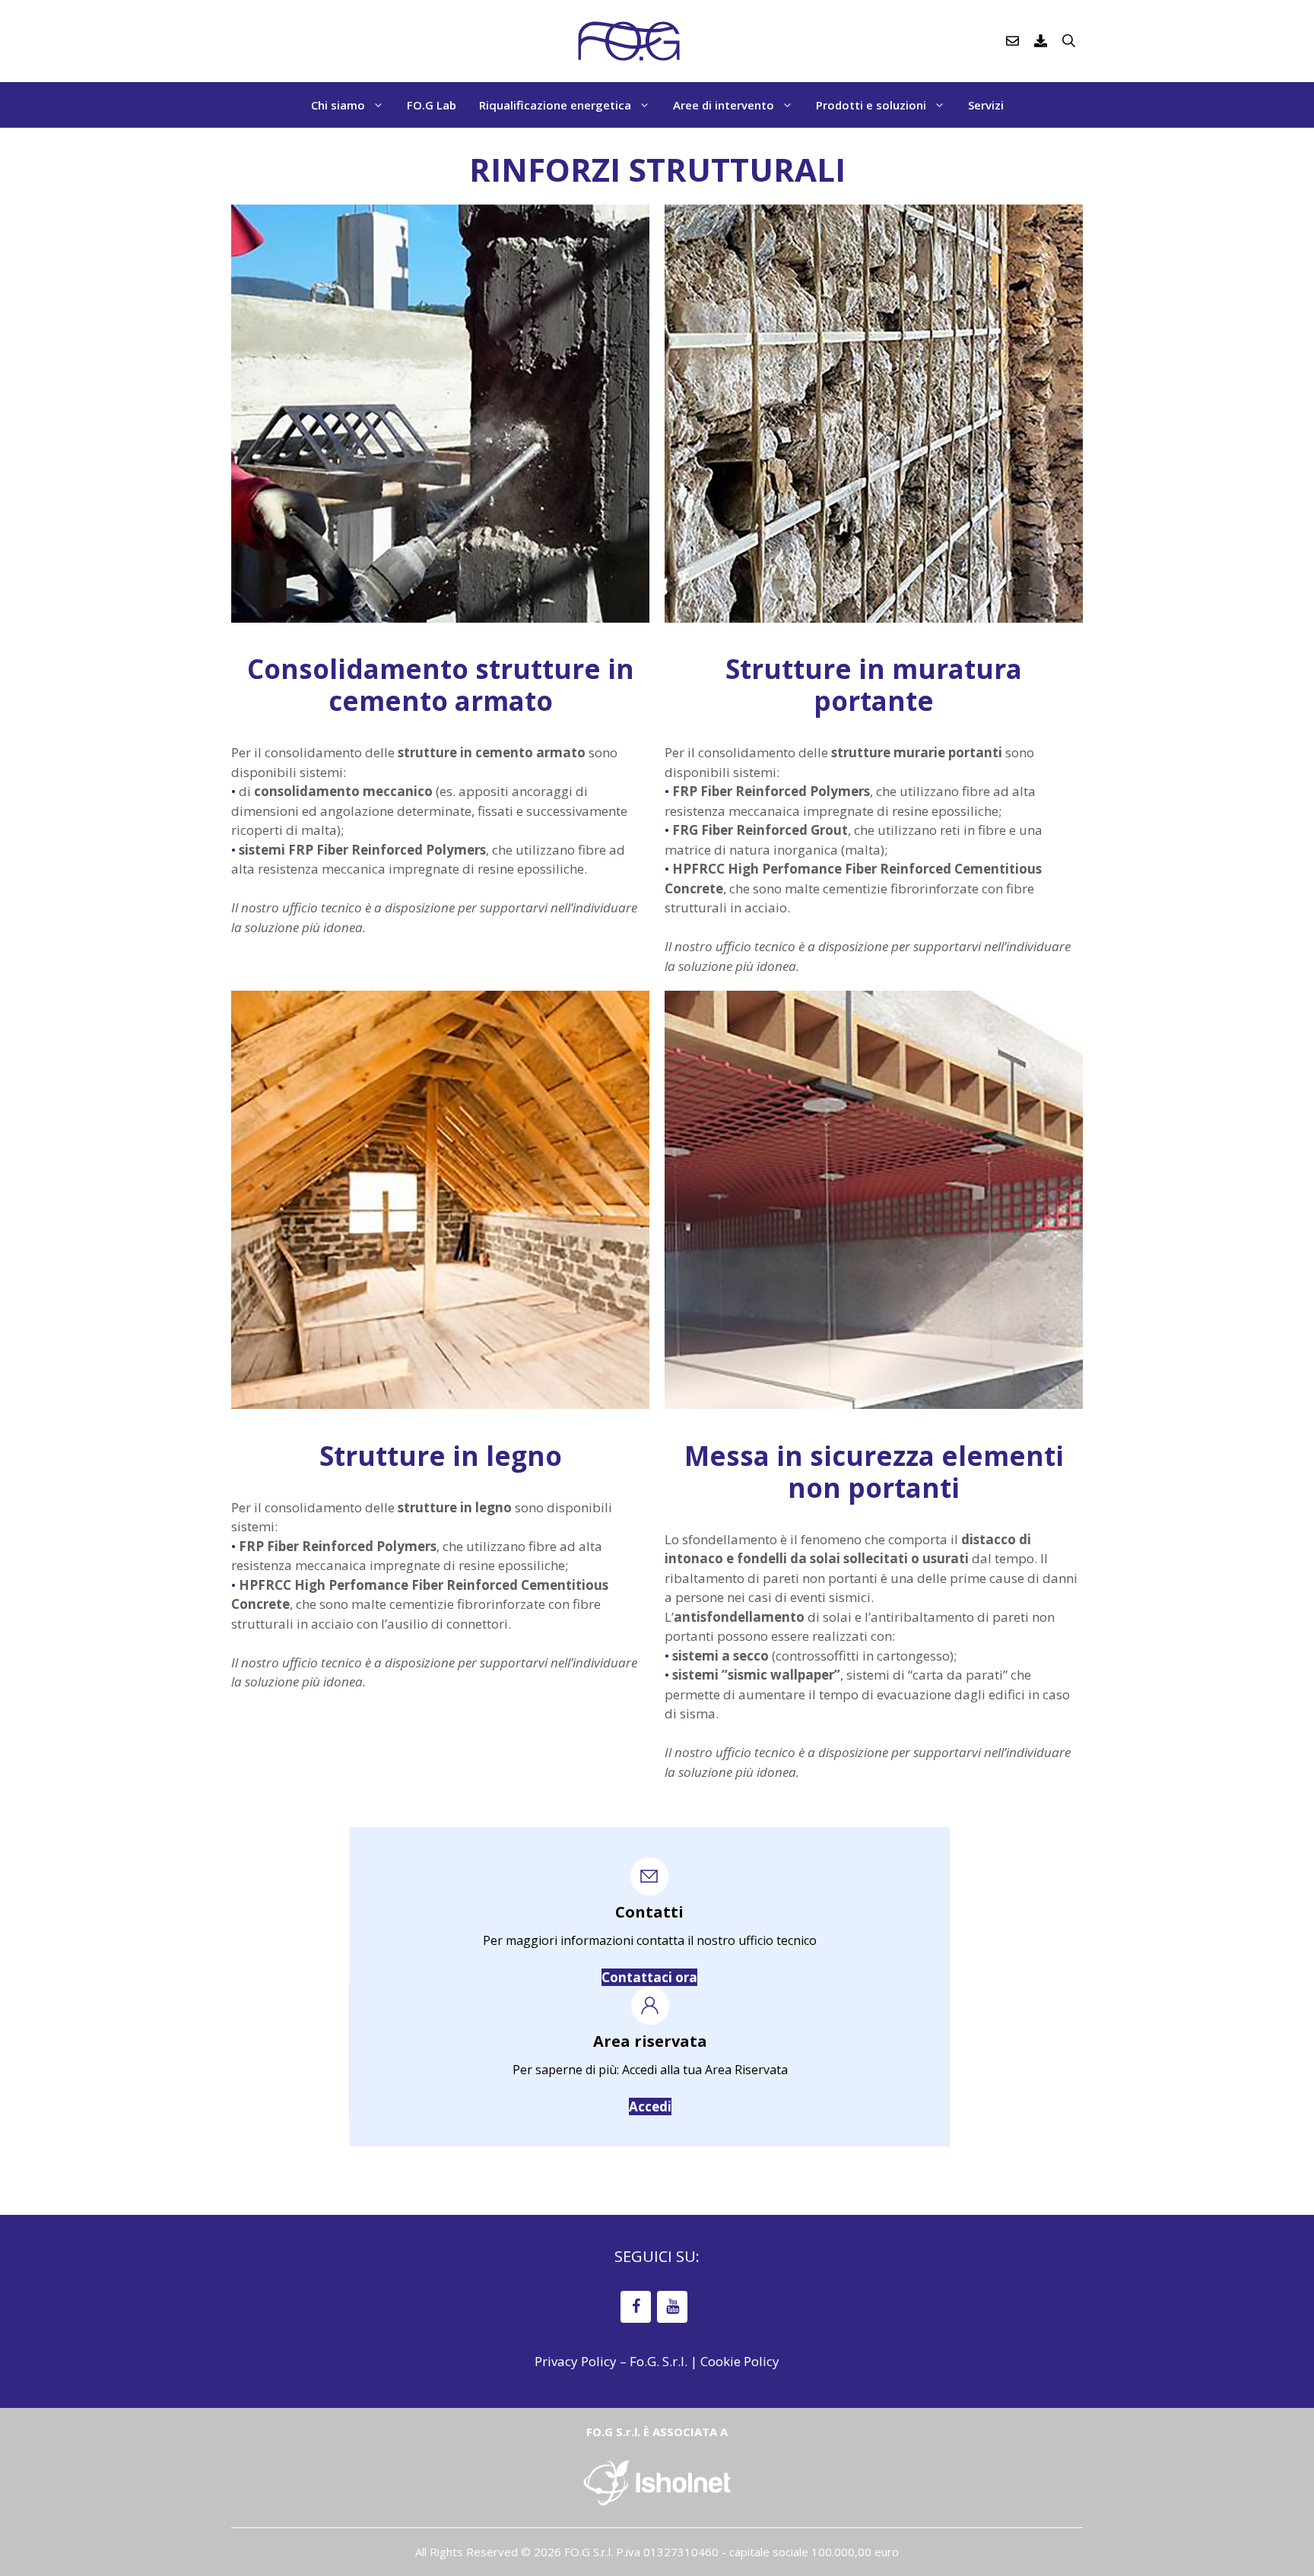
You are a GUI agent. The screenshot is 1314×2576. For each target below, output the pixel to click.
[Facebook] (636, 2307)
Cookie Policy (740, 2361)
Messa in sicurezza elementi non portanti (874, 1472)
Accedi (650, 2106)
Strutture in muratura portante (874, 685)
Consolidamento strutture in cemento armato (441, 685)
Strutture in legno (441, 1456)
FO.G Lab (432, 105)
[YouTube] (672, 2307)
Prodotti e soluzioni (871, 105)
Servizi (986, 105)
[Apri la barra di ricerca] (1069, 41)
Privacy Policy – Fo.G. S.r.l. (611, 2361)
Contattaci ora (649, 1977)
